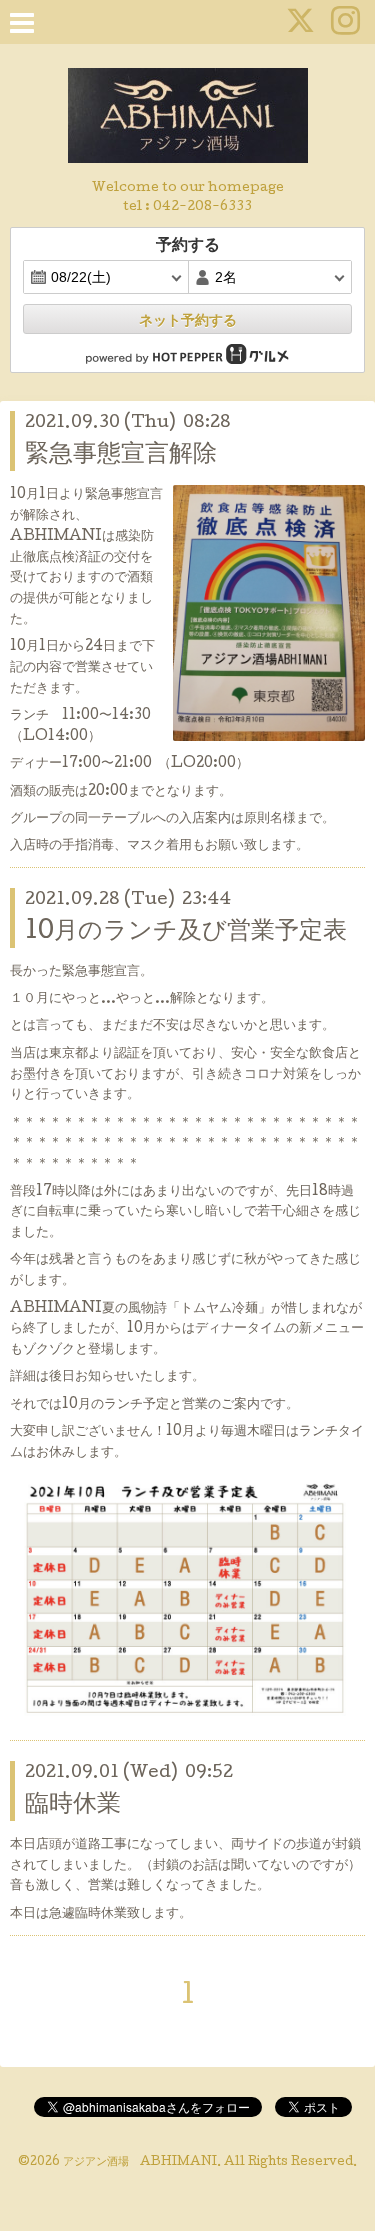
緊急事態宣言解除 (121, 455)
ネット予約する (188, 320)
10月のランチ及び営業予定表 (186, 932)
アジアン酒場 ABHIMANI (140, 2163)
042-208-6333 (202, 207)
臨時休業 (73, 1805)
